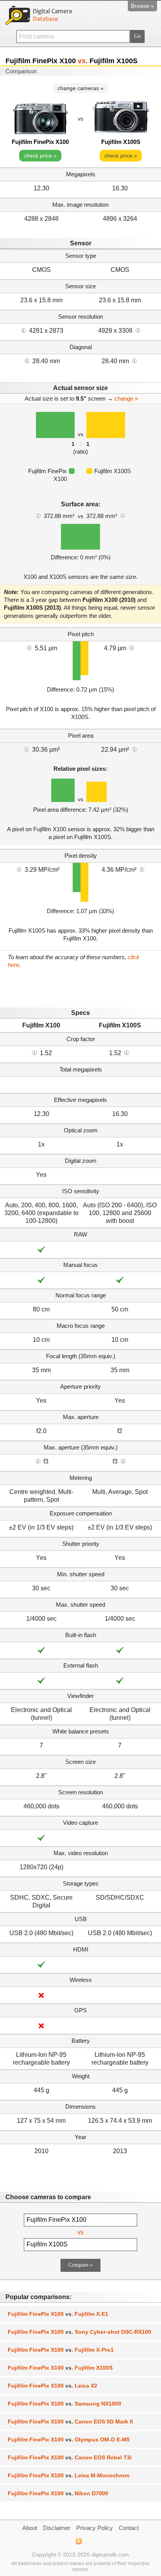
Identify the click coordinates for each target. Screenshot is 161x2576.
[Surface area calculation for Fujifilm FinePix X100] (38, 515)
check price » (40, 156)
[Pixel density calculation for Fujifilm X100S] (142, 869)
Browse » (142, 6)
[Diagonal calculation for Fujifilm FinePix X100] (27, 360)
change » (126, 398)
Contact (129, 2528)
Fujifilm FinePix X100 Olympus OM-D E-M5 (69, 2439)
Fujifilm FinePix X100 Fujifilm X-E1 (58, 2314)
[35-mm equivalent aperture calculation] (38, 1461)
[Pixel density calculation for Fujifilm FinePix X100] (19, 869)
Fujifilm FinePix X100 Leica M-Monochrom (69, 2475)
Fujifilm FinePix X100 (40, 142)
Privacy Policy (95, 2528)
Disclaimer (57, 2528)
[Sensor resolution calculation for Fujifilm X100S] (138, 330)
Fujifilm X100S (121, 142)
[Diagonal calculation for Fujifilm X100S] (134, 360)
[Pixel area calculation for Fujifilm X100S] (134, 749)
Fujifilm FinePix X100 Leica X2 (53, 2386)
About (30, 2528)
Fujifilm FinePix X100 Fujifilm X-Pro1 (61, 2350)
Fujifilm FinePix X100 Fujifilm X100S (60, 2368)
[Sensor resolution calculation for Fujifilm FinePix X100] (23, 330)
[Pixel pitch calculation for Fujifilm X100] (29, 648)
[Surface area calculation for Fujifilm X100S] (123, 515)
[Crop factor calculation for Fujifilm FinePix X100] (34, 1052)
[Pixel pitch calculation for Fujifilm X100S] (132, 648)
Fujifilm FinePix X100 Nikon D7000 (58, 2493)
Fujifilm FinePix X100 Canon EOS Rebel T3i (70, 2457)
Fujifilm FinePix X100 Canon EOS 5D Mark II (70, 2422)
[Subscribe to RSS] (78, 2541)
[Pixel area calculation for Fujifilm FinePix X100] (27, 749)
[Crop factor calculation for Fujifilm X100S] (127, 1052)
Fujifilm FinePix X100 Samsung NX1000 (64, 2404)
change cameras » (80, 88)
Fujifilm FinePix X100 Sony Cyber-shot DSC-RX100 (80, 2332)
